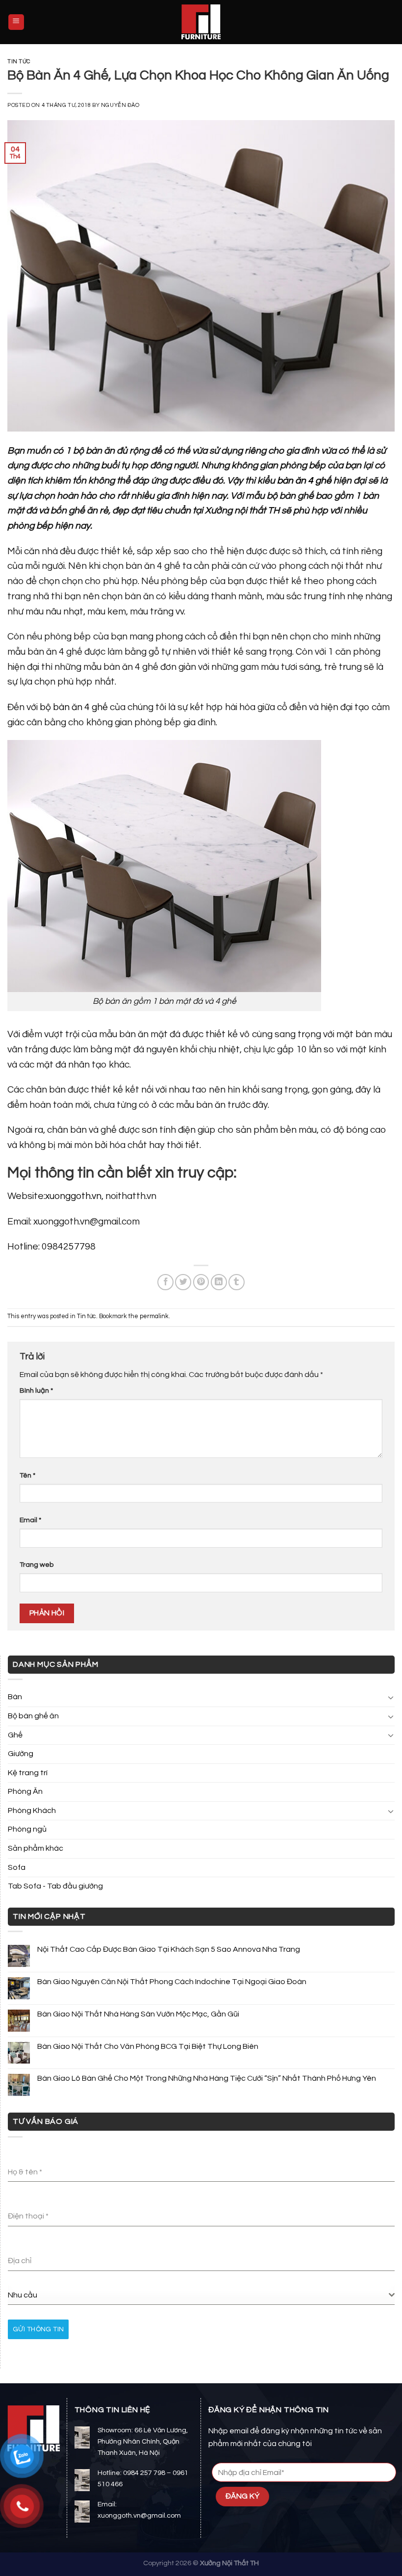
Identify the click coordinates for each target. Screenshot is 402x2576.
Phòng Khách (32, 1811)
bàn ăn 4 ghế (304, 481)
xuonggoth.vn (73, 1196)
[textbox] (198, 2295)
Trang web (37, 1565)
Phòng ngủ (27, 1829)
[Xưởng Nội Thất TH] (201, 22)
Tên (27, 1475)
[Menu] (16, 22)
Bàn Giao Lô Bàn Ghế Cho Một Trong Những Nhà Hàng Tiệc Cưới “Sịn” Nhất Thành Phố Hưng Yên (207, 2078)
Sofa (17, 1867)
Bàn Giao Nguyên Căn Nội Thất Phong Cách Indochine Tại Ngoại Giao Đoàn (172, 1982)
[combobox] (201, 2295)
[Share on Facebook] (165, 1282)
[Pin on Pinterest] (201, 1282)
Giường (21, 1754)
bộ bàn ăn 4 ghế (74, 707)
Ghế (15, 1735)
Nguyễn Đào (120, 105)
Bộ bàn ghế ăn (33, 1716)
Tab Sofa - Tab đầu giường (55, 1886)
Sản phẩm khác (36, 1848)
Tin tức (19, 62)
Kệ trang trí (28, 1773)
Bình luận (36, 1390)
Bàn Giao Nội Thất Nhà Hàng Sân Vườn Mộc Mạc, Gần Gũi (138, 2014)
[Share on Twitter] (183, 1282)
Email (30, 1520)
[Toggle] (391, 1697)
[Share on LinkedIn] (219, 1282)
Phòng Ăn (25, 1791)
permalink (154, 1316)
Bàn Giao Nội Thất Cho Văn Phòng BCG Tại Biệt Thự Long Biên (148, 2046)
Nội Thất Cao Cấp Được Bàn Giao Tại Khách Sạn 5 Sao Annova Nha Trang (169, 1949)
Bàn (15, 1697)
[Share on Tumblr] (237, 1282)
